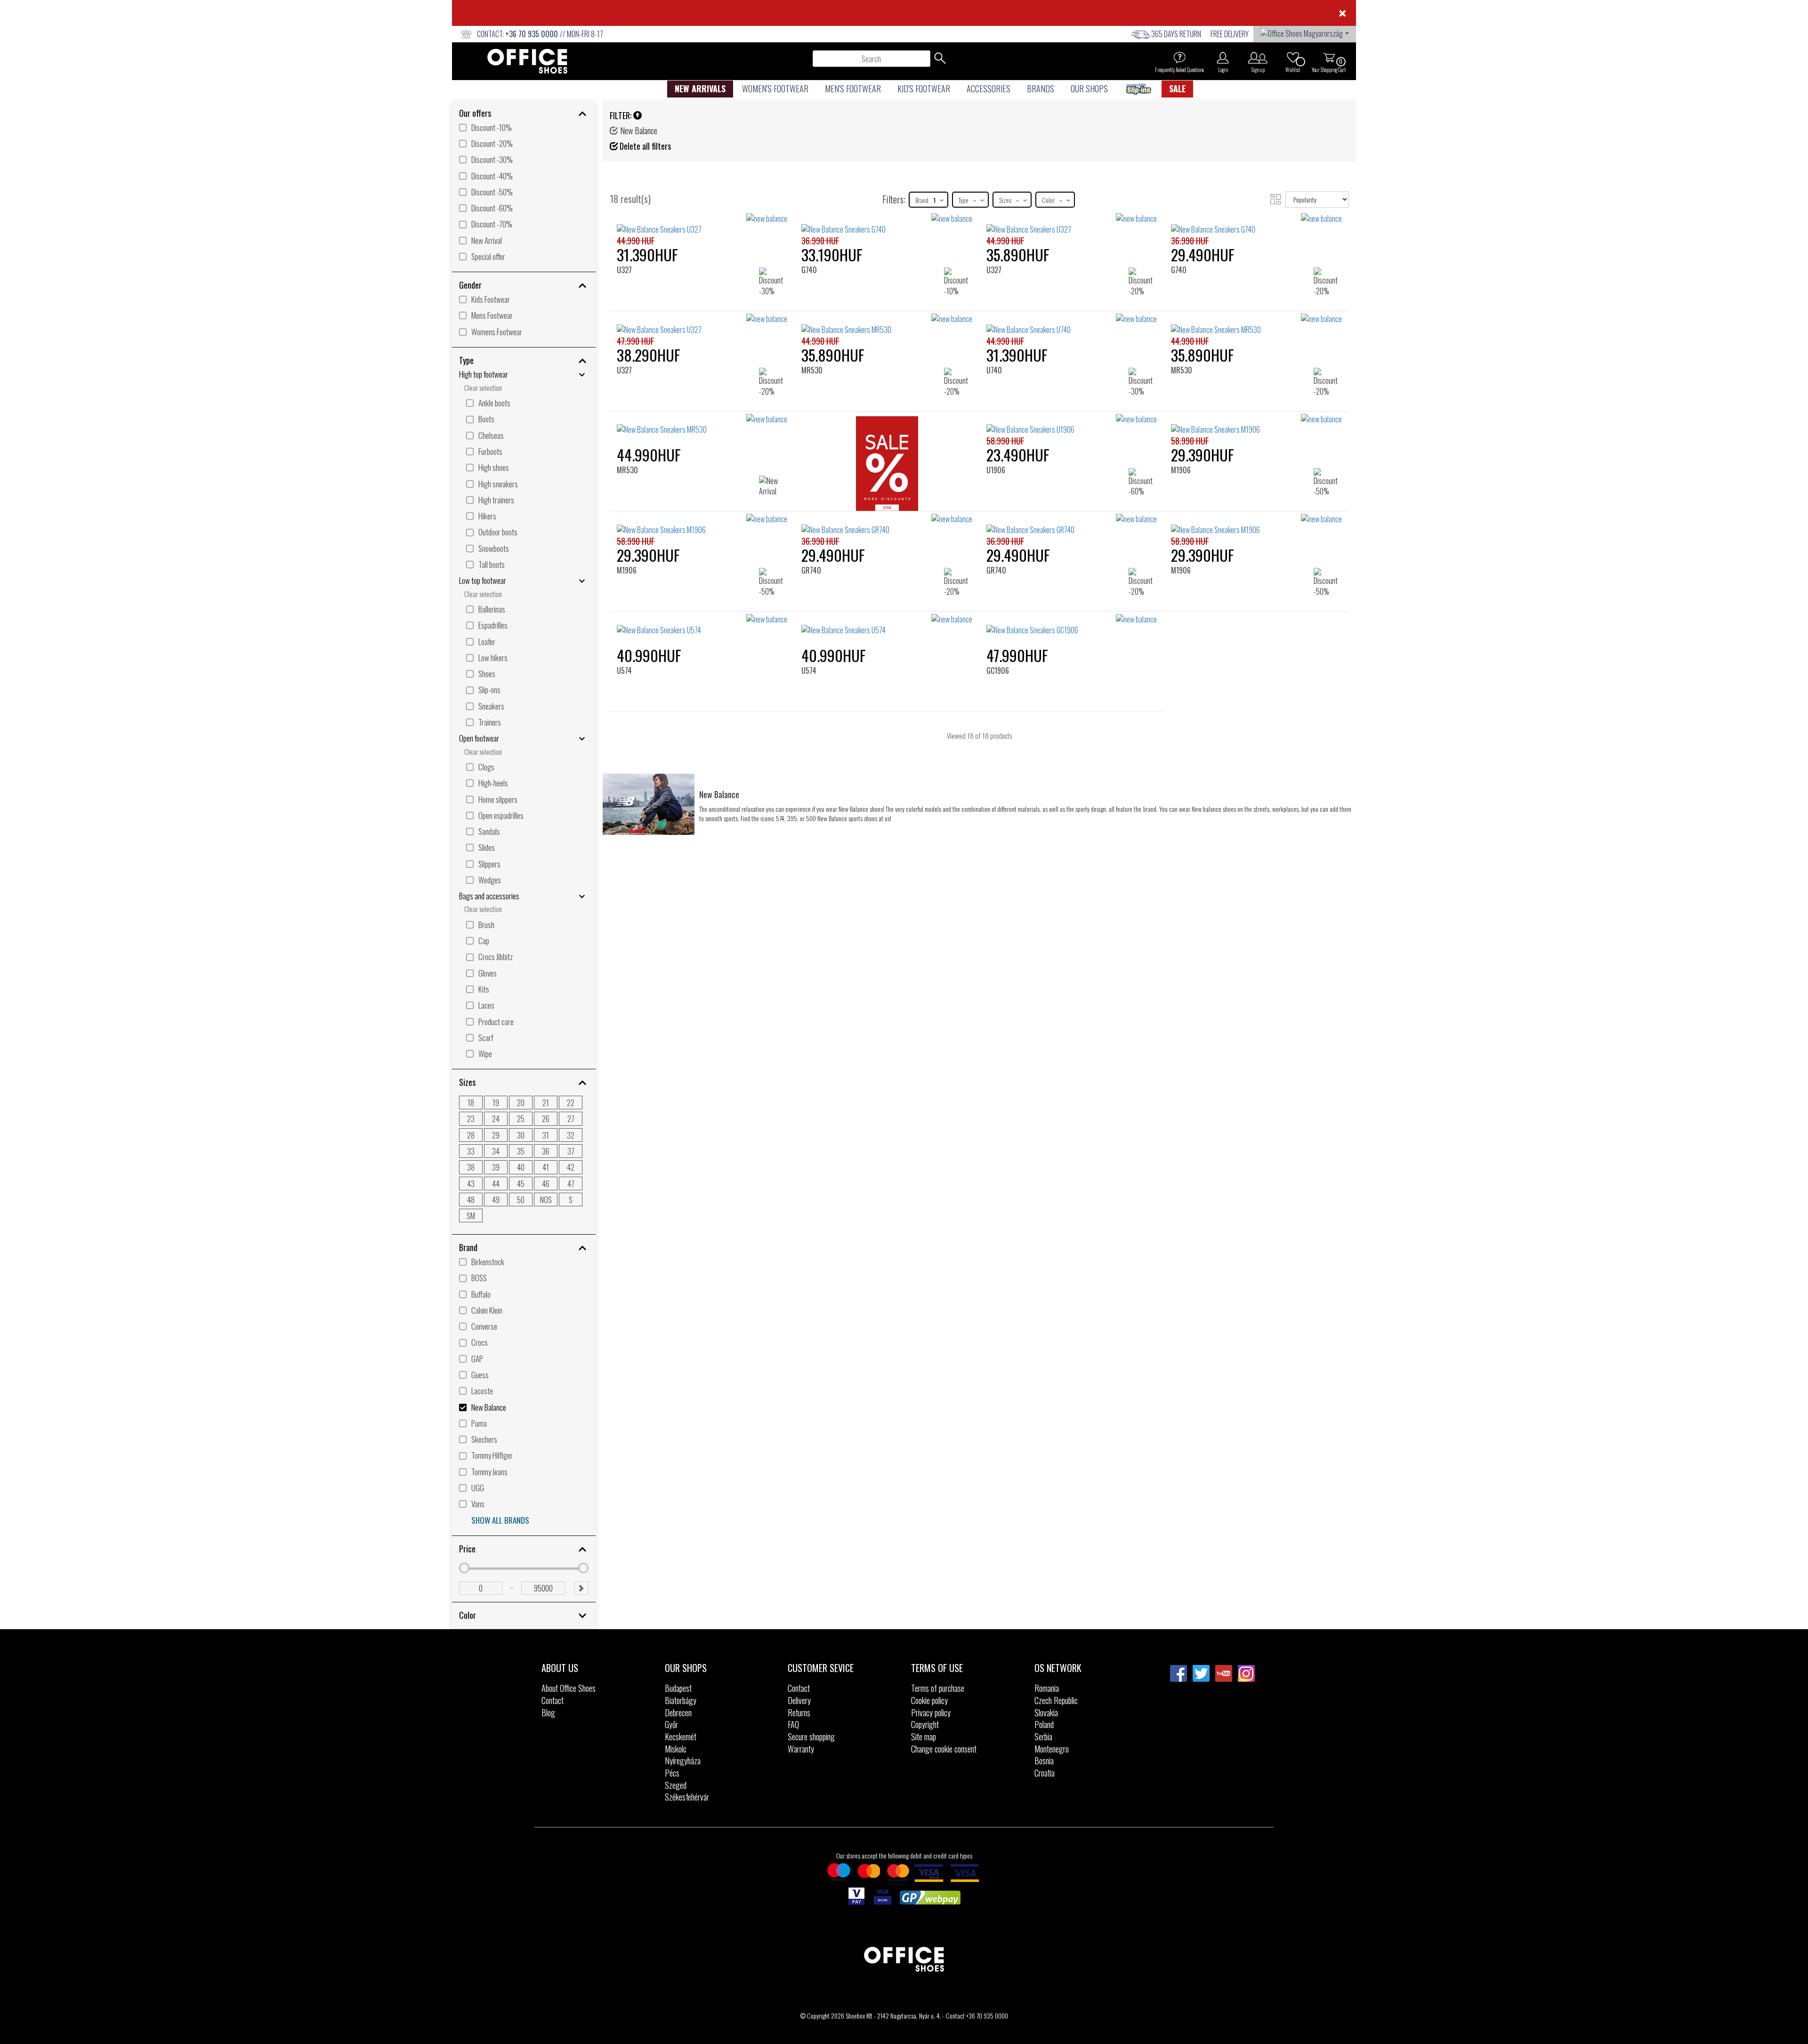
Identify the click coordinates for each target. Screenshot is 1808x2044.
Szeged (676, 1785)
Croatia (1045, 1773)
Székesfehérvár (687, 1797)
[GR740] (815, 529)
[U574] (628, 630)
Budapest (678, 1688)
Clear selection (483, 388)
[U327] (628, 229)
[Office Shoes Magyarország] (1305, 32)
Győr (671, 1724)
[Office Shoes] (527, 61)
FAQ (793, 1724)
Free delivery (1230, 34)
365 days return (1176, 34)
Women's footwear (775, 89)
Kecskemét (681, 1737)
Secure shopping (811, 1737)
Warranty (801, 1749)
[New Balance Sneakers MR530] (702, 425)
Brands (1041, 89)
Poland (1044, 1724)
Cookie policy (929, 1700)
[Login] (1223, 57)
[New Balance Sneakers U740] (1072, 324)
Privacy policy (931, 1713)
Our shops (1089, 89)
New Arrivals (700, 89)
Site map (924, 1737)
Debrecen (678, 1713)
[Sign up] (1258, 57)
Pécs (672, 1773)
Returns (799, 1713)
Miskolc (676, 1749)
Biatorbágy (681, 1700)
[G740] (813, 229)
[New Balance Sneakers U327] (1072, 224)
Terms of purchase (938, 1688)
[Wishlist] (1293, 57)
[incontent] (887, 466)
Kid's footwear (924, 89)
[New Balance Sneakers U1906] (1072, 425)
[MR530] (815, 329)
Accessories (989, 89)
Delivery (799, 1700)
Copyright (925, 1724)
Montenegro (1052, 1749)
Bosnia (1044, 1761)
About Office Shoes (569, 1688)
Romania (1047, 1688)
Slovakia (1046, 1713)
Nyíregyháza (683, 1761)
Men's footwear (853, 89)
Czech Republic (1056, 1700)
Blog (548, 1713)
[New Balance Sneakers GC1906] (1072, 625)
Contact (553, 1700)
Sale (1177, 89)
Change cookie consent (944, 1749)
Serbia (1043, 1737)
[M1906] (1185, 430)
